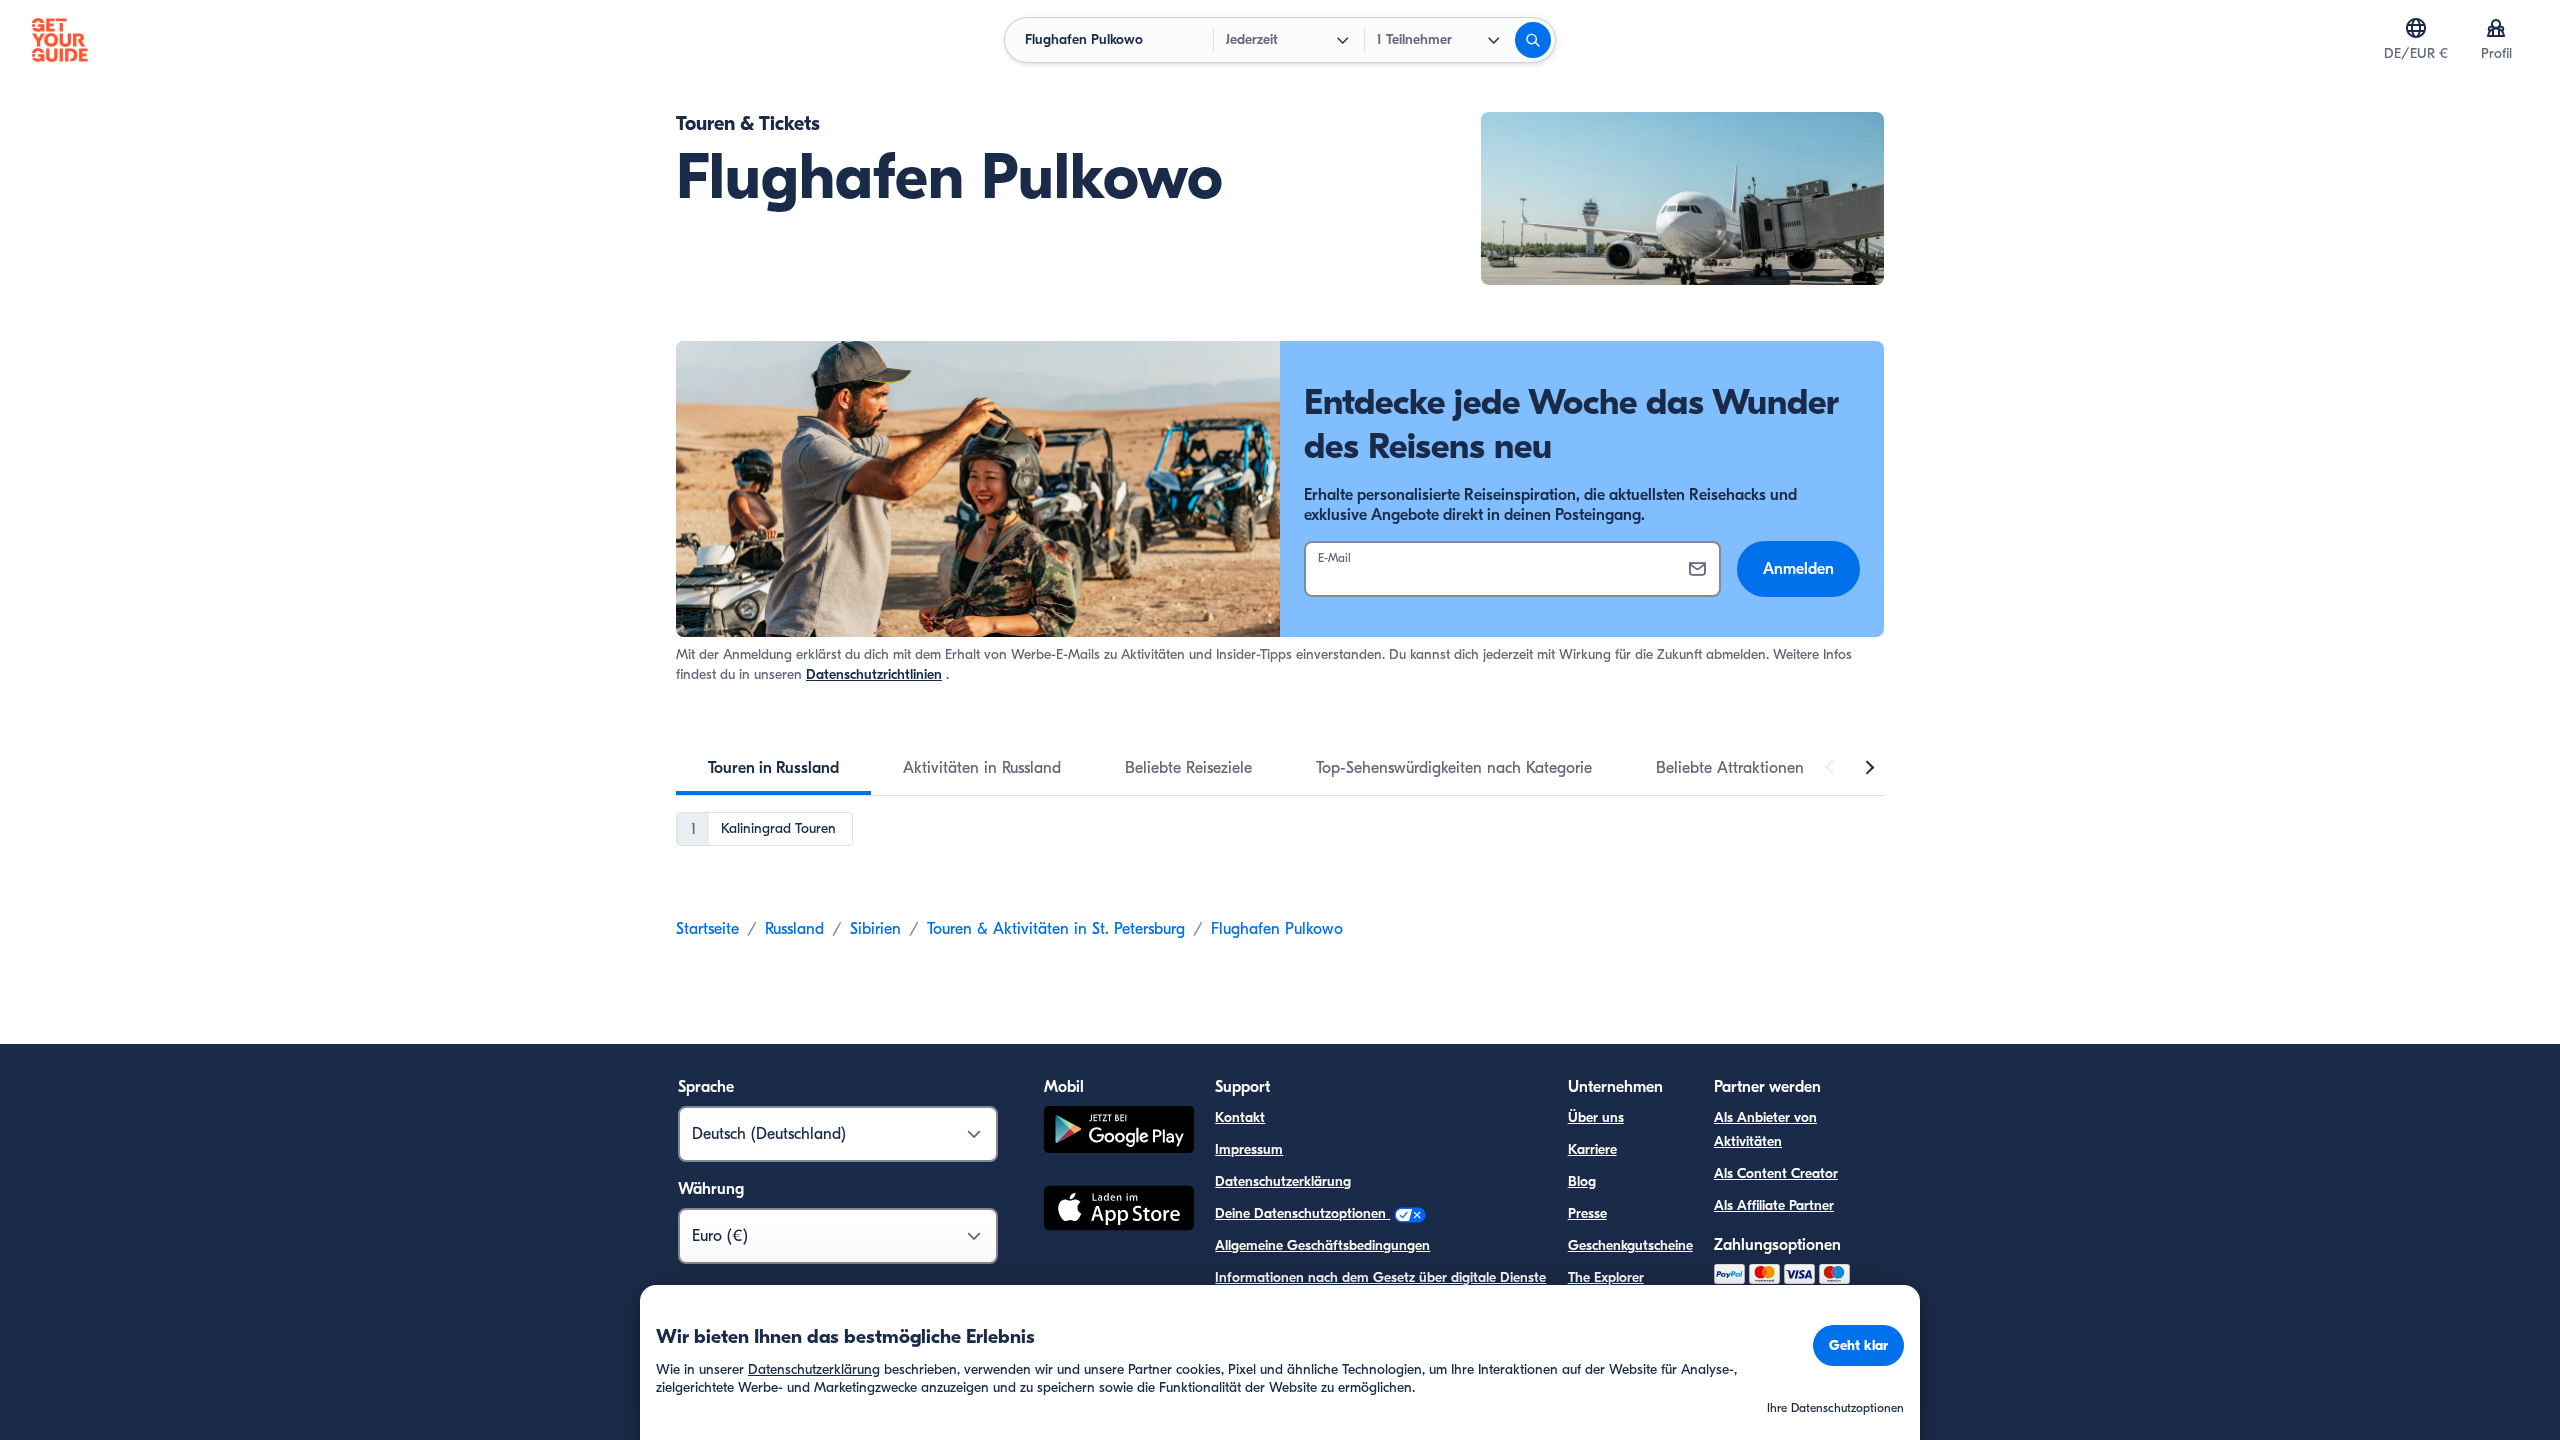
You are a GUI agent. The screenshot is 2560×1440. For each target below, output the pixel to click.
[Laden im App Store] (1119, 1211)
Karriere (1592, 1149)
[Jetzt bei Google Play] (1119, 1132)
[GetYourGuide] (60, 40)
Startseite (707, 929)
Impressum (1249, 1149)
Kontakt (1240, 1117)
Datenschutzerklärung (1283, 1181)
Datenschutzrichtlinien (874, 674)
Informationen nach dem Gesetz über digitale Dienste (1380, 1277)
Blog (1582, 1181)
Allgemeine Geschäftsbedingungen (1322, 1245)
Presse (1587, 1213)
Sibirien (875, 929)
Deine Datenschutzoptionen (1302, 1213)
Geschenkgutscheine (1630, 1245)
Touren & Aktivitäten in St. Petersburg (1056, 929)
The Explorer (1606, 1277)
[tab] (773, 768)
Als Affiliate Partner (1774, 1205)
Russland (794, 929)
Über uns (1596, 1117)
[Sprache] (2416, 28)
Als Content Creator (1776, 1173)
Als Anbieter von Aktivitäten (1765, 1129)
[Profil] (2496, 28)
